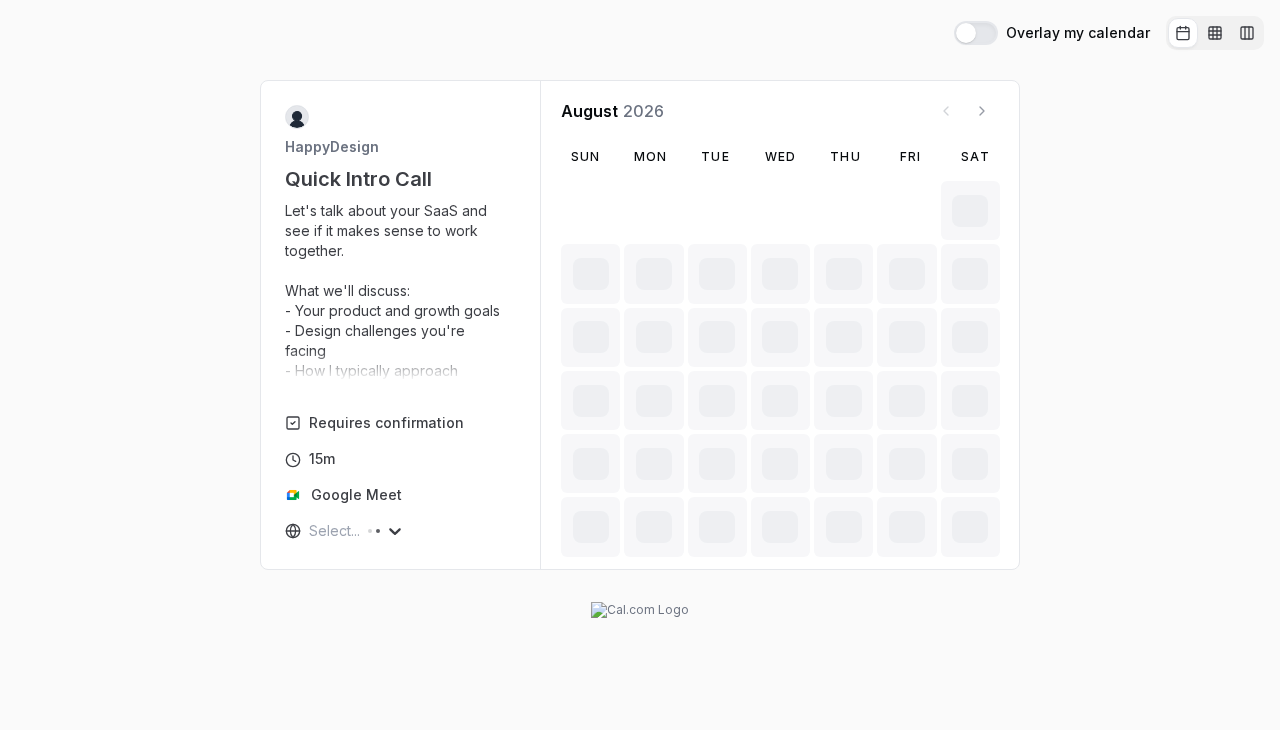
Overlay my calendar (1078, 33)
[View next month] (982, 111)
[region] (401, 291)
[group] (1215, 33)
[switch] (976, 33)
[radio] (1183, 33)
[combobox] (311, 531)
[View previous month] (946, 111)
